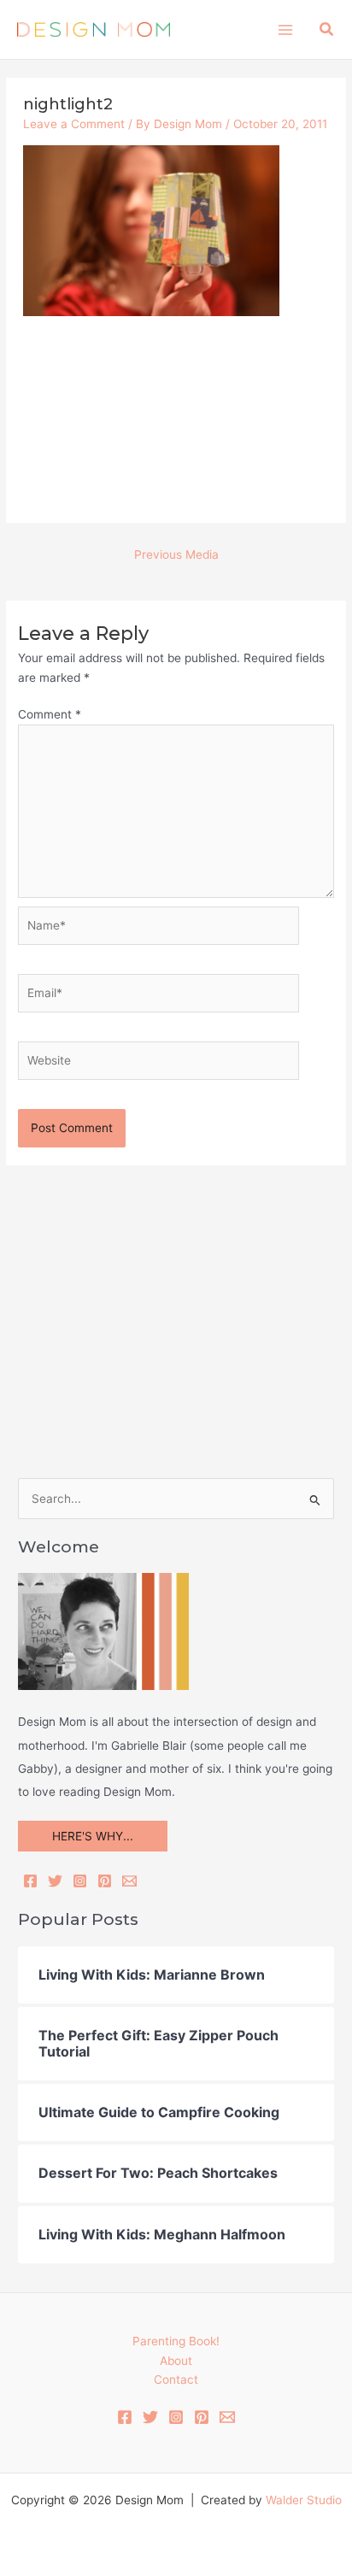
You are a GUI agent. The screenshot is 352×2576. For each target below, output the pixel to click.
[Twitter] (55, 1881)
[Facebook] (30, 1881)
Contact (176, 2379)
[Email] (129, 1881)
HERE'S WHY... (93, 1836)
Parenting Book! (176, 2341)
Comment (50, 714)
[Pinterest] (105, 1881)
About (176, 2361)
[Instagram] (80, 1881)
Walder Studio (304, 2500)
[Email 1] (227, 2417)
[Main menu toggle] (285, 29)
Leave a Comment (74, 124)
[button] (327, 29)
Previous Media (176, 555)
